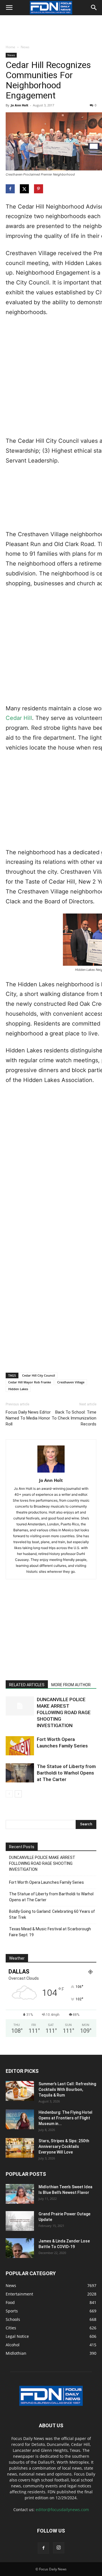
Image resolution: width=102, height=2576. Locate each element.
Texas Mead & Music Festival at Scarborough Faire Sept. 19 (50, 1932)
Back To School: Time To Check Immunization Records (74, 1418)
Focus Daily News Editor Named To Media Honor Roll (28, 1418)
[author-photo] (51, 1472)
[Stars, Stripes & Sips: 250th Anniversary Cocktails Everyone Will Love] (20, 2148)
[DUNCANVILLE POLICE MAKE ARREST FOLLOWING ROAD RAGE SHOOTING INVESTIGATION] (20, 1706)
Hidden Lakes (18, 1389)
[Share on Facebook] (11, 189)
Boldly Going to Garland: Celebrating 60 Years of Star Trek (52, 1914)
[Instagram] (59, 2548)
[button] (9, 8)
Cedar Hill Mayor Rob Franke (30, 1382)
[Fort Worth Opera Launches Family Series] (20, 1746)
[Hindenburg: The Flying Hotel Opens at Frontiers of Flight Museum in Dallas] (20, 2119)
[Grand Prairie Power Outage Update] (20, 2221)
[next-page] (18, 1794)
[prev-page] (9, 1794)
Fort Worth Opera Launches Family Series (46, 1882)
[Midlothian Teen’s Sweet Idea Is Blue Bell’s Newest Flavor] (20, 2194)
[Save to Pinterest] (39, 189)
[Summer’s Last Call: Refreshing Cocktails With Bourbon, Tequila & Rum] (20, 2091)
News (25, 47)
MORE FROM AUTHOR (71, 1685)
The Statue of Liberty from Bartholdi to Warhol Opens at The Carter (66, 1773)
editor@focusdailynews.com (62, 2510)
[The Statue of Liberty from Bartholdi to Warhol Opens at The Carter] (20, 1773)
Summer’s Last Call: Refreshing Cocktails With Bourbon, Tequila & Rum (67, 2089)
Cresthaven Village (71, 1382)
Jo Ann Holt (20, 105)
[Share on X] (25, 189)
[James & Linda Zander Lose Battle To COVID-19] (20, 2248)
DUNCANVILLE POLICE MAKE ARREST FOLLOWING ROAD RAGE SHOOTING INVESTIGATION (64, 1712)
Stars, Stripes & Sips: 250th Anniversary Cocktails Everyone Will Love (64, 2146)
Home (10, 47)
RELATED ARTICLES (27, 1685)
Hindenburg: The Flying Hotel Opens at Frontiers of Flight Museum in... (65, 2118)
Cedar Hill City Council (39, 1375)
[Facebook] (43, 2548)
